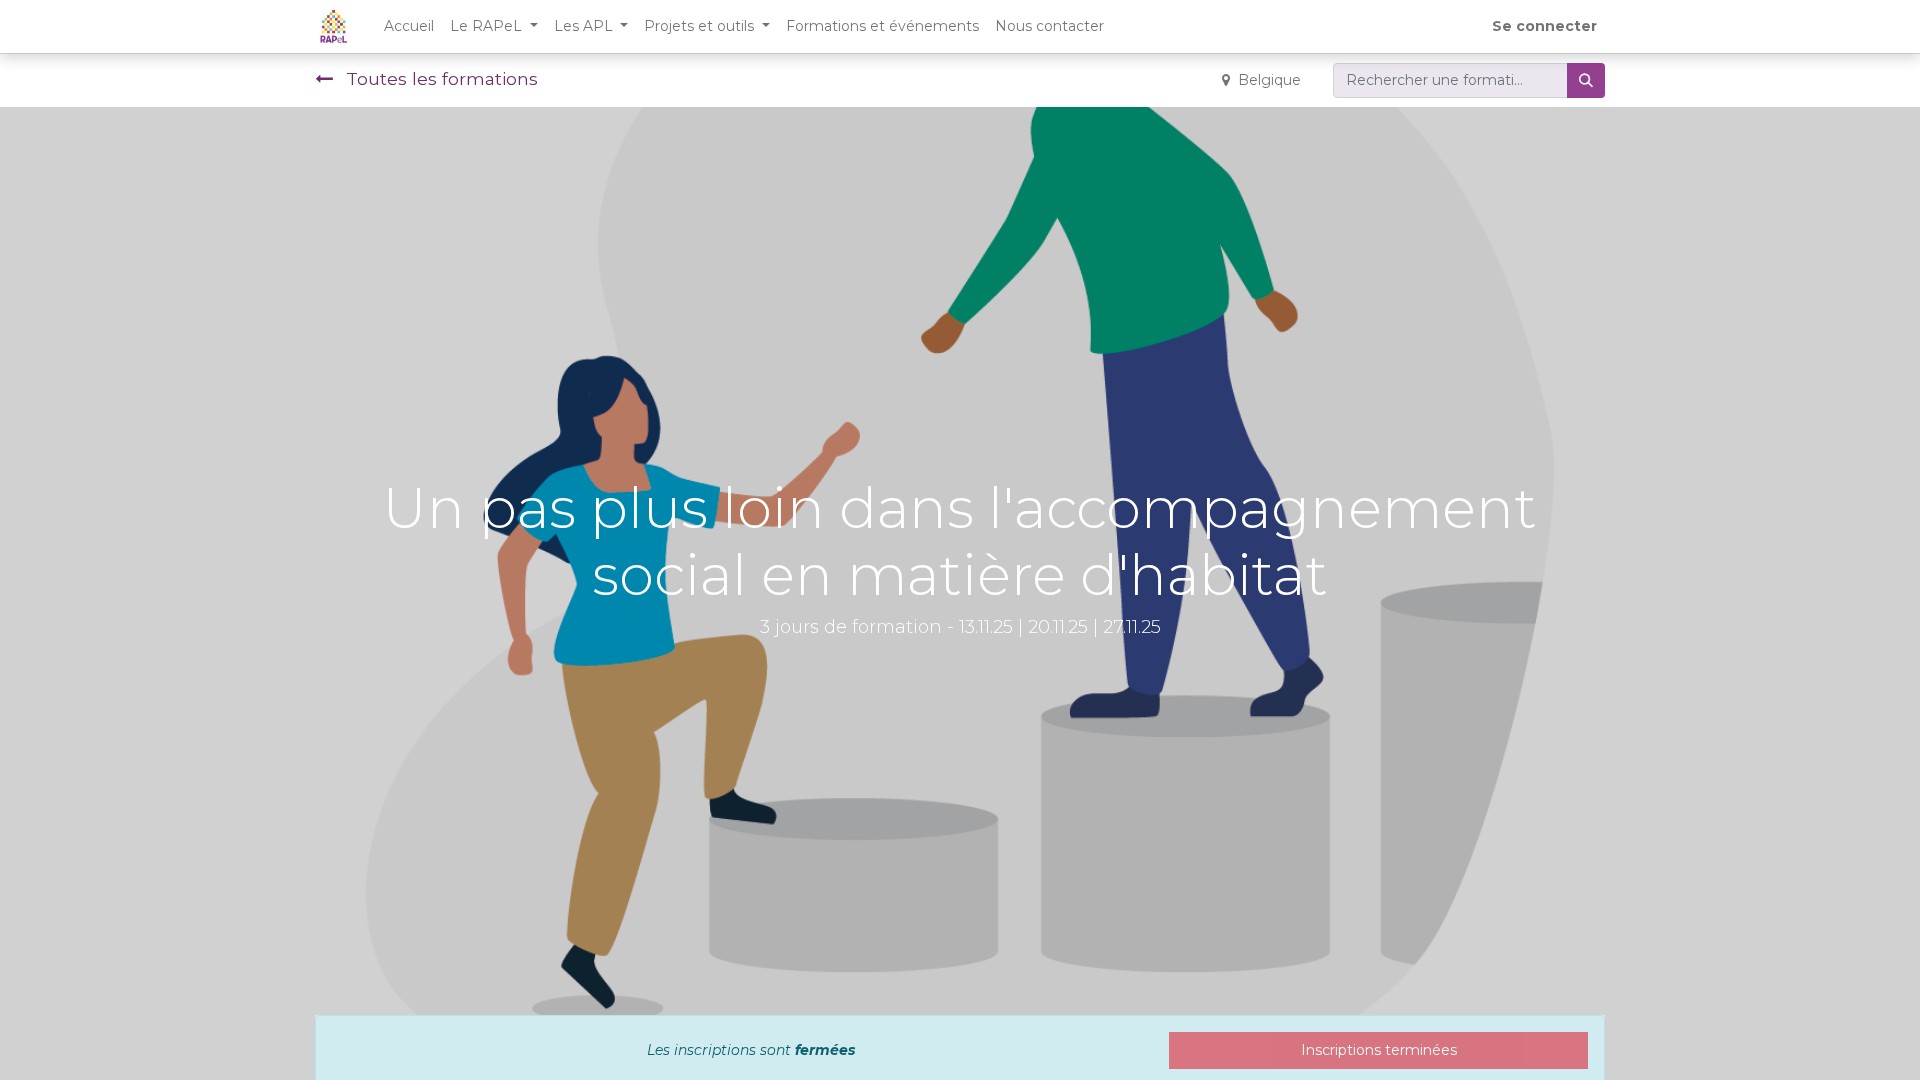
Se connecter (1544, 26)
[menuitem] (409, 26)
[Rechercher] (1586, 80)
